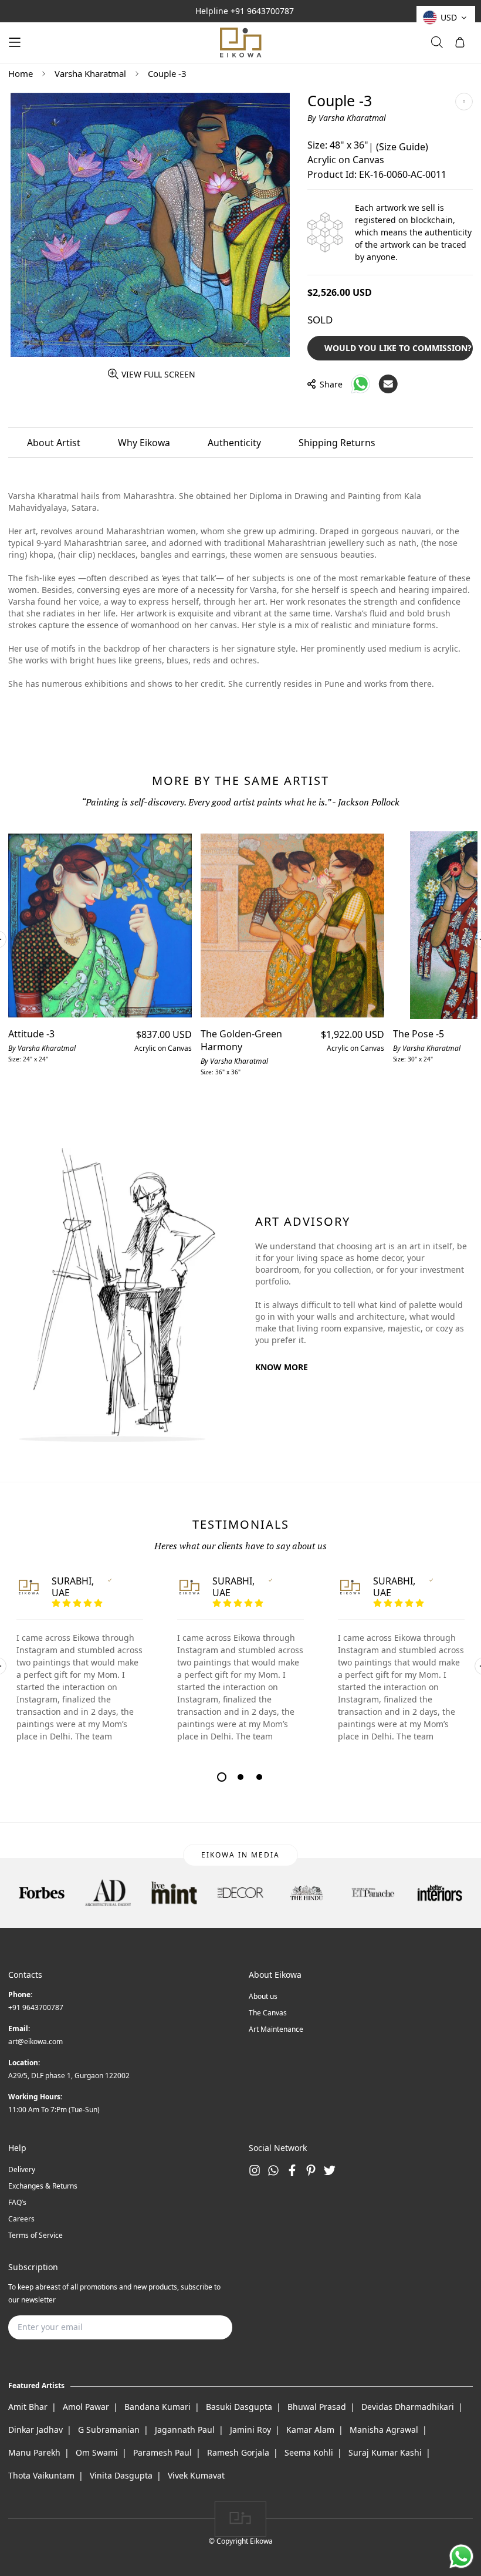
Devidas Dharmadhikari (408, 2407)
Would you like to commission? (398, 348)
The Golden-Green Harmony (241, 1040)
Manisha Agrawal (384, 2430)
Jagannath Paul (185, 2430)
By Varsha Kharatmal (347, 118)
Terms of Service (35, 2235)
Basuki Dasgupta (239, 2407)
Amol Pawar (86, 2407)
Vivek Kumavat (196, 2475)
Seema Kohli (309, 2452)
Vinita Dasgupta (121, 2475)
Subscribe (205, 2327)
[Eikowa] (240, 43)
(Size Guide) (402, 147)
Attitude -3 (31, 1034)
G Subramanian (109, 2430)
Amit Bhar (28, 2407)
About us (263, 1996)
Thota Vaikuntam (41, 2475)
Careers (21, 2219)
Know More (282, 1367)
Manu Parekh (34, 2452)
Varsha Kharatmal (90, 73)
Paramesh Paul (162, 2452)
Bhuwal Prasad (317, 2407)
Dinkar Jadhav (35, 2430)
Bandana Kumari (157, 2407)
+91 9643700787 (262, 11)
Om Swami (97, 2452)
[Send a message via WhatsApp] (461, 2556)
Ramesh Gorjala (238, 2452)
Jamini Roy (250, 2430)
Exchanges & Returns (43, 2186)
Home (21, 73)
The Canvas (268, 2013)
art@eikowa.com (35, 2041)
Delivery (22, 2169)
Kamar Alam (310, 2430)
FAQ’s (17, 2202)
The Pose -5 (419, 1034)
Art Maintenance (276, 2029)
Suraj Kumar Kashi (385, 2452)
